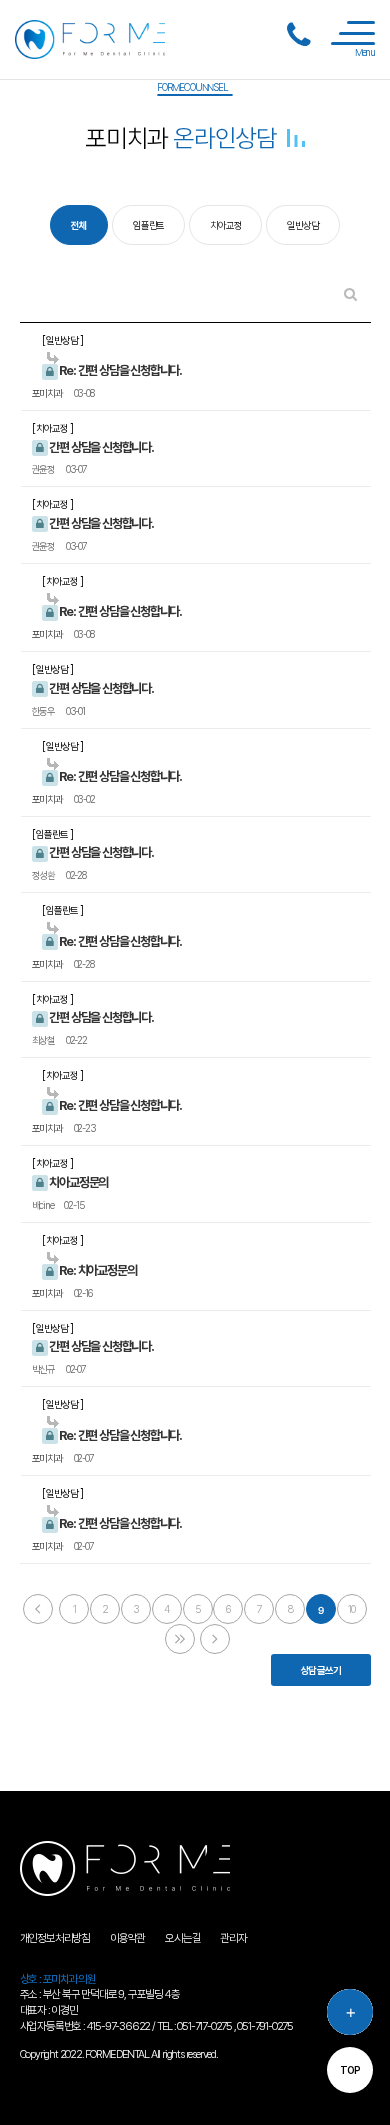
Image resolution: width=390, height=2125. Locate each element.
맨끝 (215, 1639)
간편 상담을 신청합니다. (101, 447)
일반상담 (302, 225)
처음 (38, 1609)
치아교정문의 (78, 1182)
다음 (180, 1639)
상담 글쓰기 (321, 1670)
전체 (79, 225)
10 (351, 1609)
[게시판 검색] (350, 294)
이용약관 (127, 1938)
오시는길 (182, 1938)
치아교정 (225, 225)
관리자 (233, 1938)
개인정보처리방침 (55, 1938)
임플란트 (148, 225)
